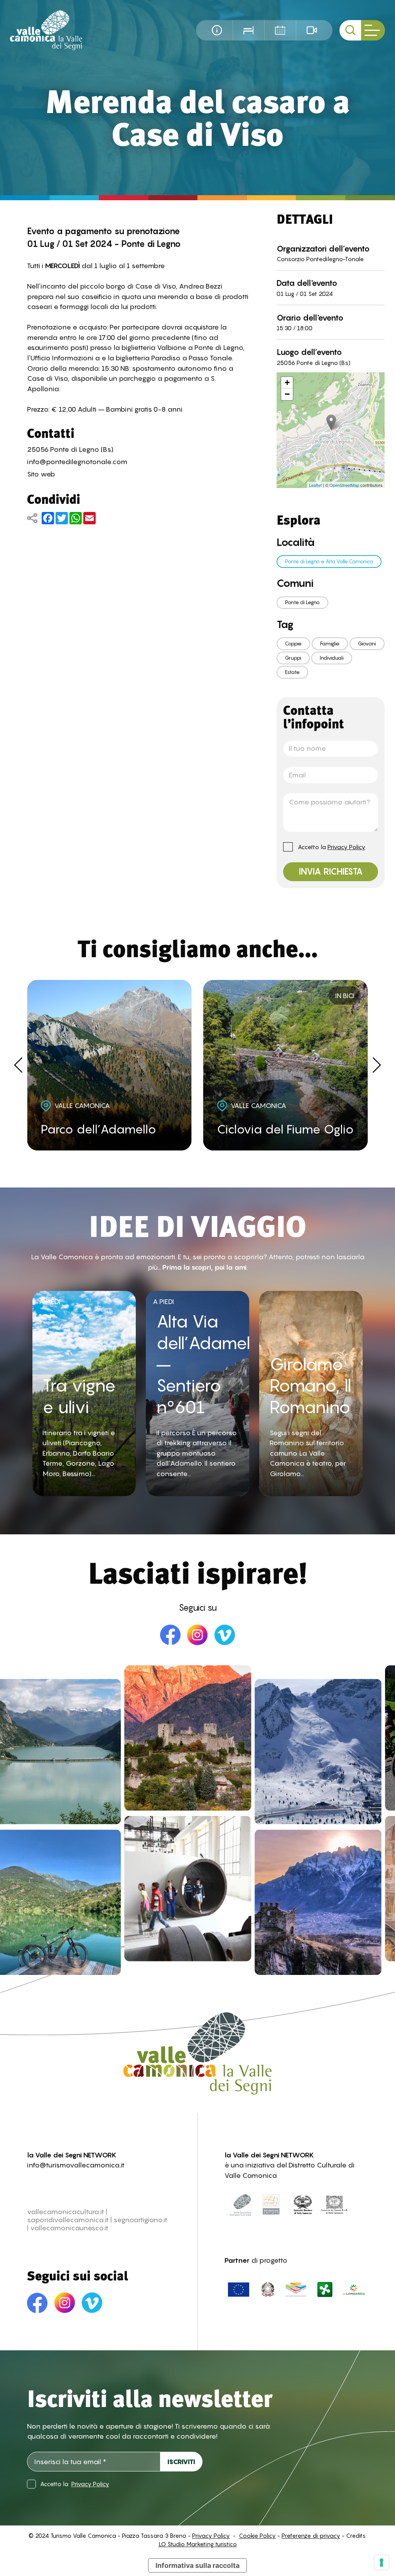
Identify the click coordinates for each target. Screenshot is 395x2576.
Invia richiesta (331, 872)
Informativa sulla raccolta (197, 2565)
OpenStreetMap (344, 485)
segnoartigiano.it (140, 2220)
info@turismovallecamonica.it (76, 2165)
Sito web (41, 474)
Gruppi (293, 658)
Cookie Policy (257, 2536)
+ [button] (287, 383)
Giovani (367, 644)
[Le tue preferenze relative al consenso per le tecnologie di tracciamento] (381, 2562)
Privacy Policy (346, 847)
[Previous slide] (18, 1065)
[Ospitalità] (248, 30)
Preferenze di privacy (311, 2536)
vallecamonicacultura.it (66, 2212)
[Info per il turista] (217, 30)
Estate (292, 672)
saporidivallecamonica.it (68, 2220)
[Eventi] (280, 30)
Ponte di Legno (302, 602)
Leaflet (315, 485)
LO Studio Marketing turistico (198, 2544)
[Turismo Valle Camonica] (46, 30)
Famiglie (330, 644)
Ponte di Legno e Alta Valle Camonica (329, 561)
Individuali (332, 658)
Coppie (293, 644)
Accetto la (332, 847)
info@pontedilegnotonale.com (77, 462)
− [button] (287, 394)
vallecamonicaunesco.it (69, 2228)
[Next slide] (377, 1065)
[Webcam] (312, 30)
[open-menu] (373, 30)
